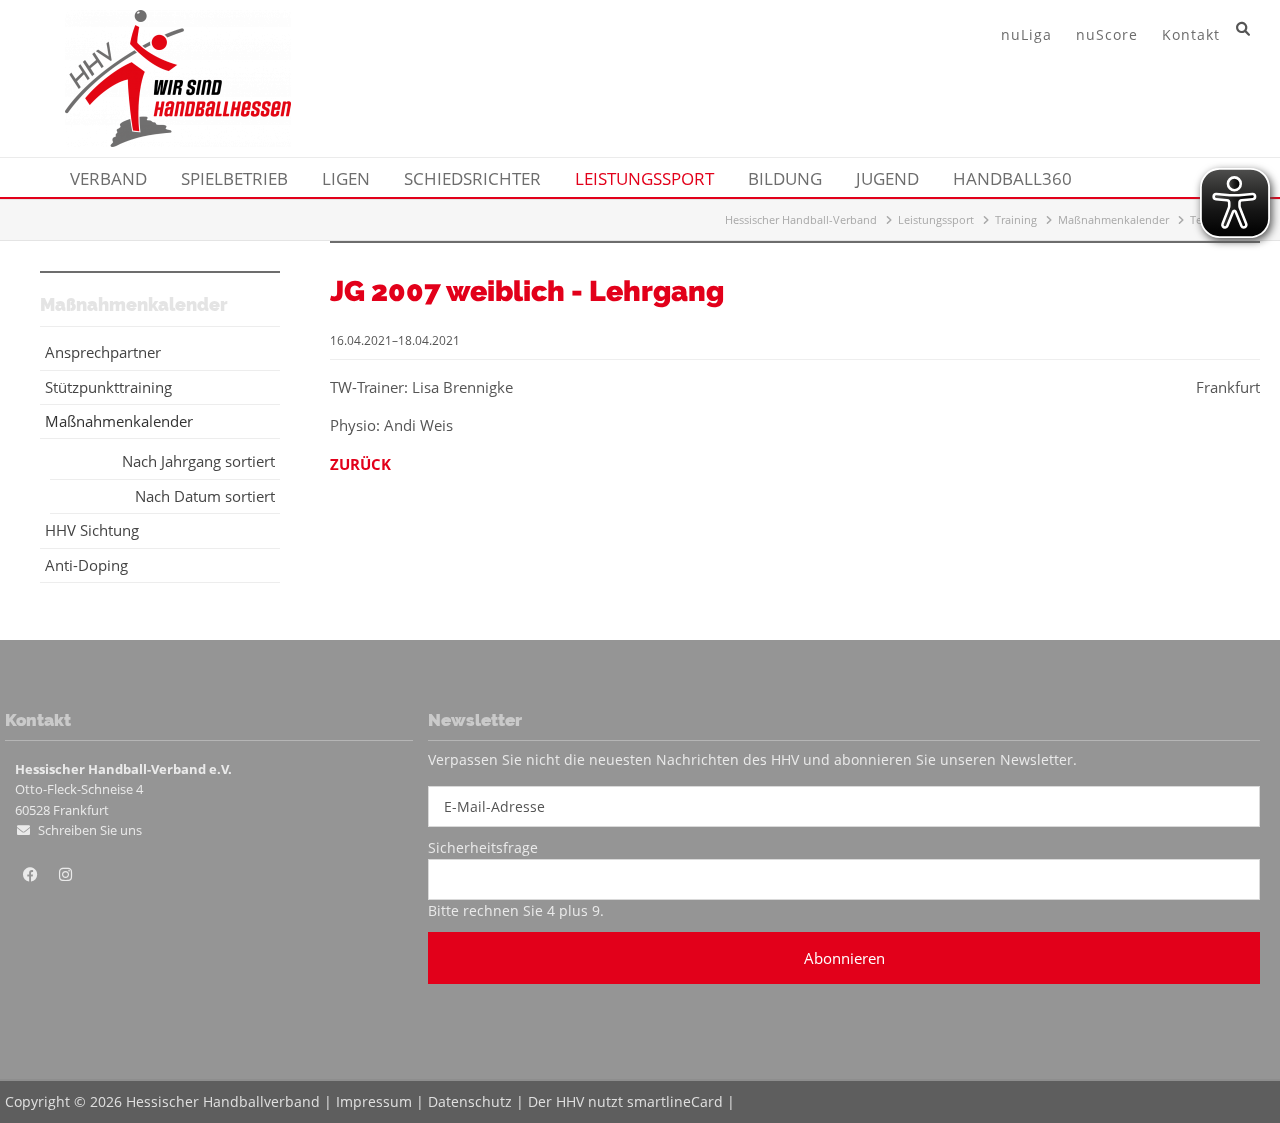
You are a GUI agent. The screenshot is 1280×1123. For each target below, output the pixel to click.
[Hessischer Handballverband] (178, 141)
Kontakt (1191, 34)
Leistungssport (936, 219)
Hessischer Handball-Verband (801, 219)
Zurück (360, 464)
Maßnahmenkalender (1113, 219)
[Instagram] (65, 875)
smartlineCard (675, 1101)
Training (1016, 219)
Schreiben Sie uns (90, 830)
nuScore (1107, 34)
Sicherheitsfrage (483, 847)
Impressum (374, 1101)
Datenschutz (470, 1101)
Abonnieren (844, 958)
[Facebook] (30, 875)
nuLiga (1026, 34)
